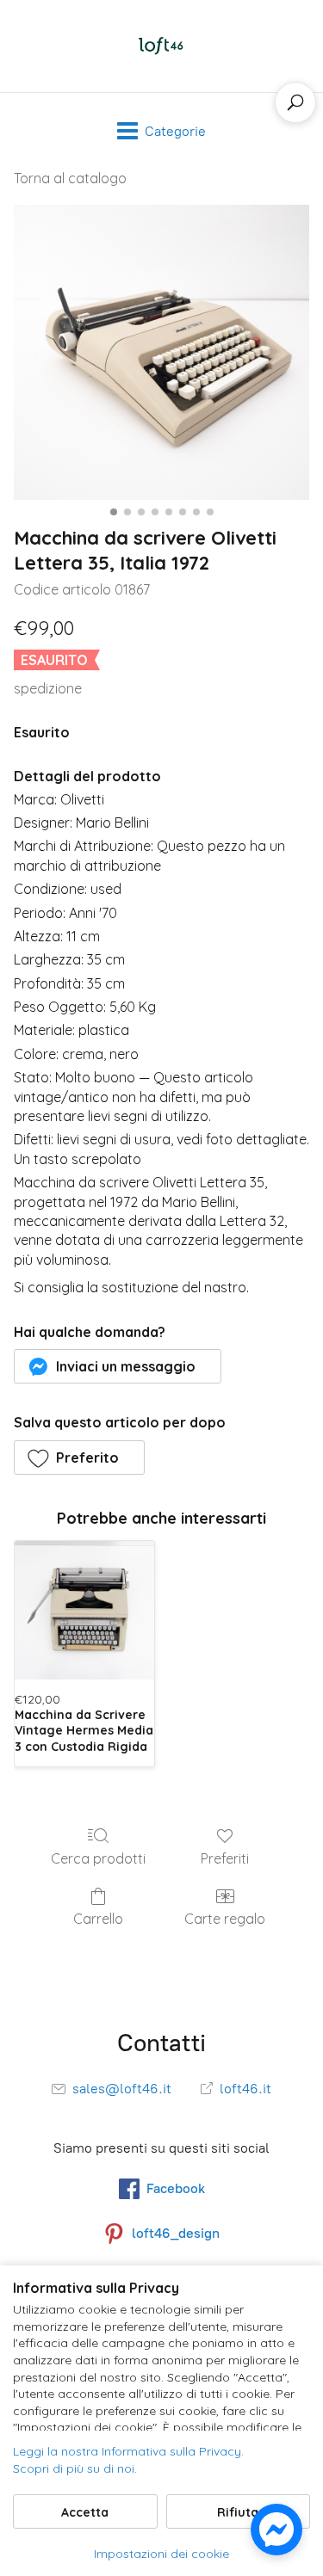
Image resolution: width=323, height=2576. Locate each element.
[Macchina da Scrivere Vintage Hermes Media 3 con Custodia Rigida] (84, 1611)
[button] (118, 1366)
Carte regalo (225, 1919)
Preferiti (225, 1858)
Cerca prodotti (98, 1858)
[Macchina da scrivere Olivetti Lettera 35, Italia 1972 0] (161, 352)
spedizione (48, 688)
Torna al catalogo (70, 178)
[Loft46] (162, 46)
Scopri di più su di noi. (75, 2468)
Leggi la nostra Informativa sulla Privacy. (128, 2451)
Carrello (98, 1919)
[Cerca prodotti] (295, 102)
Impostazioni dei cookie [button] (161, 2554)
